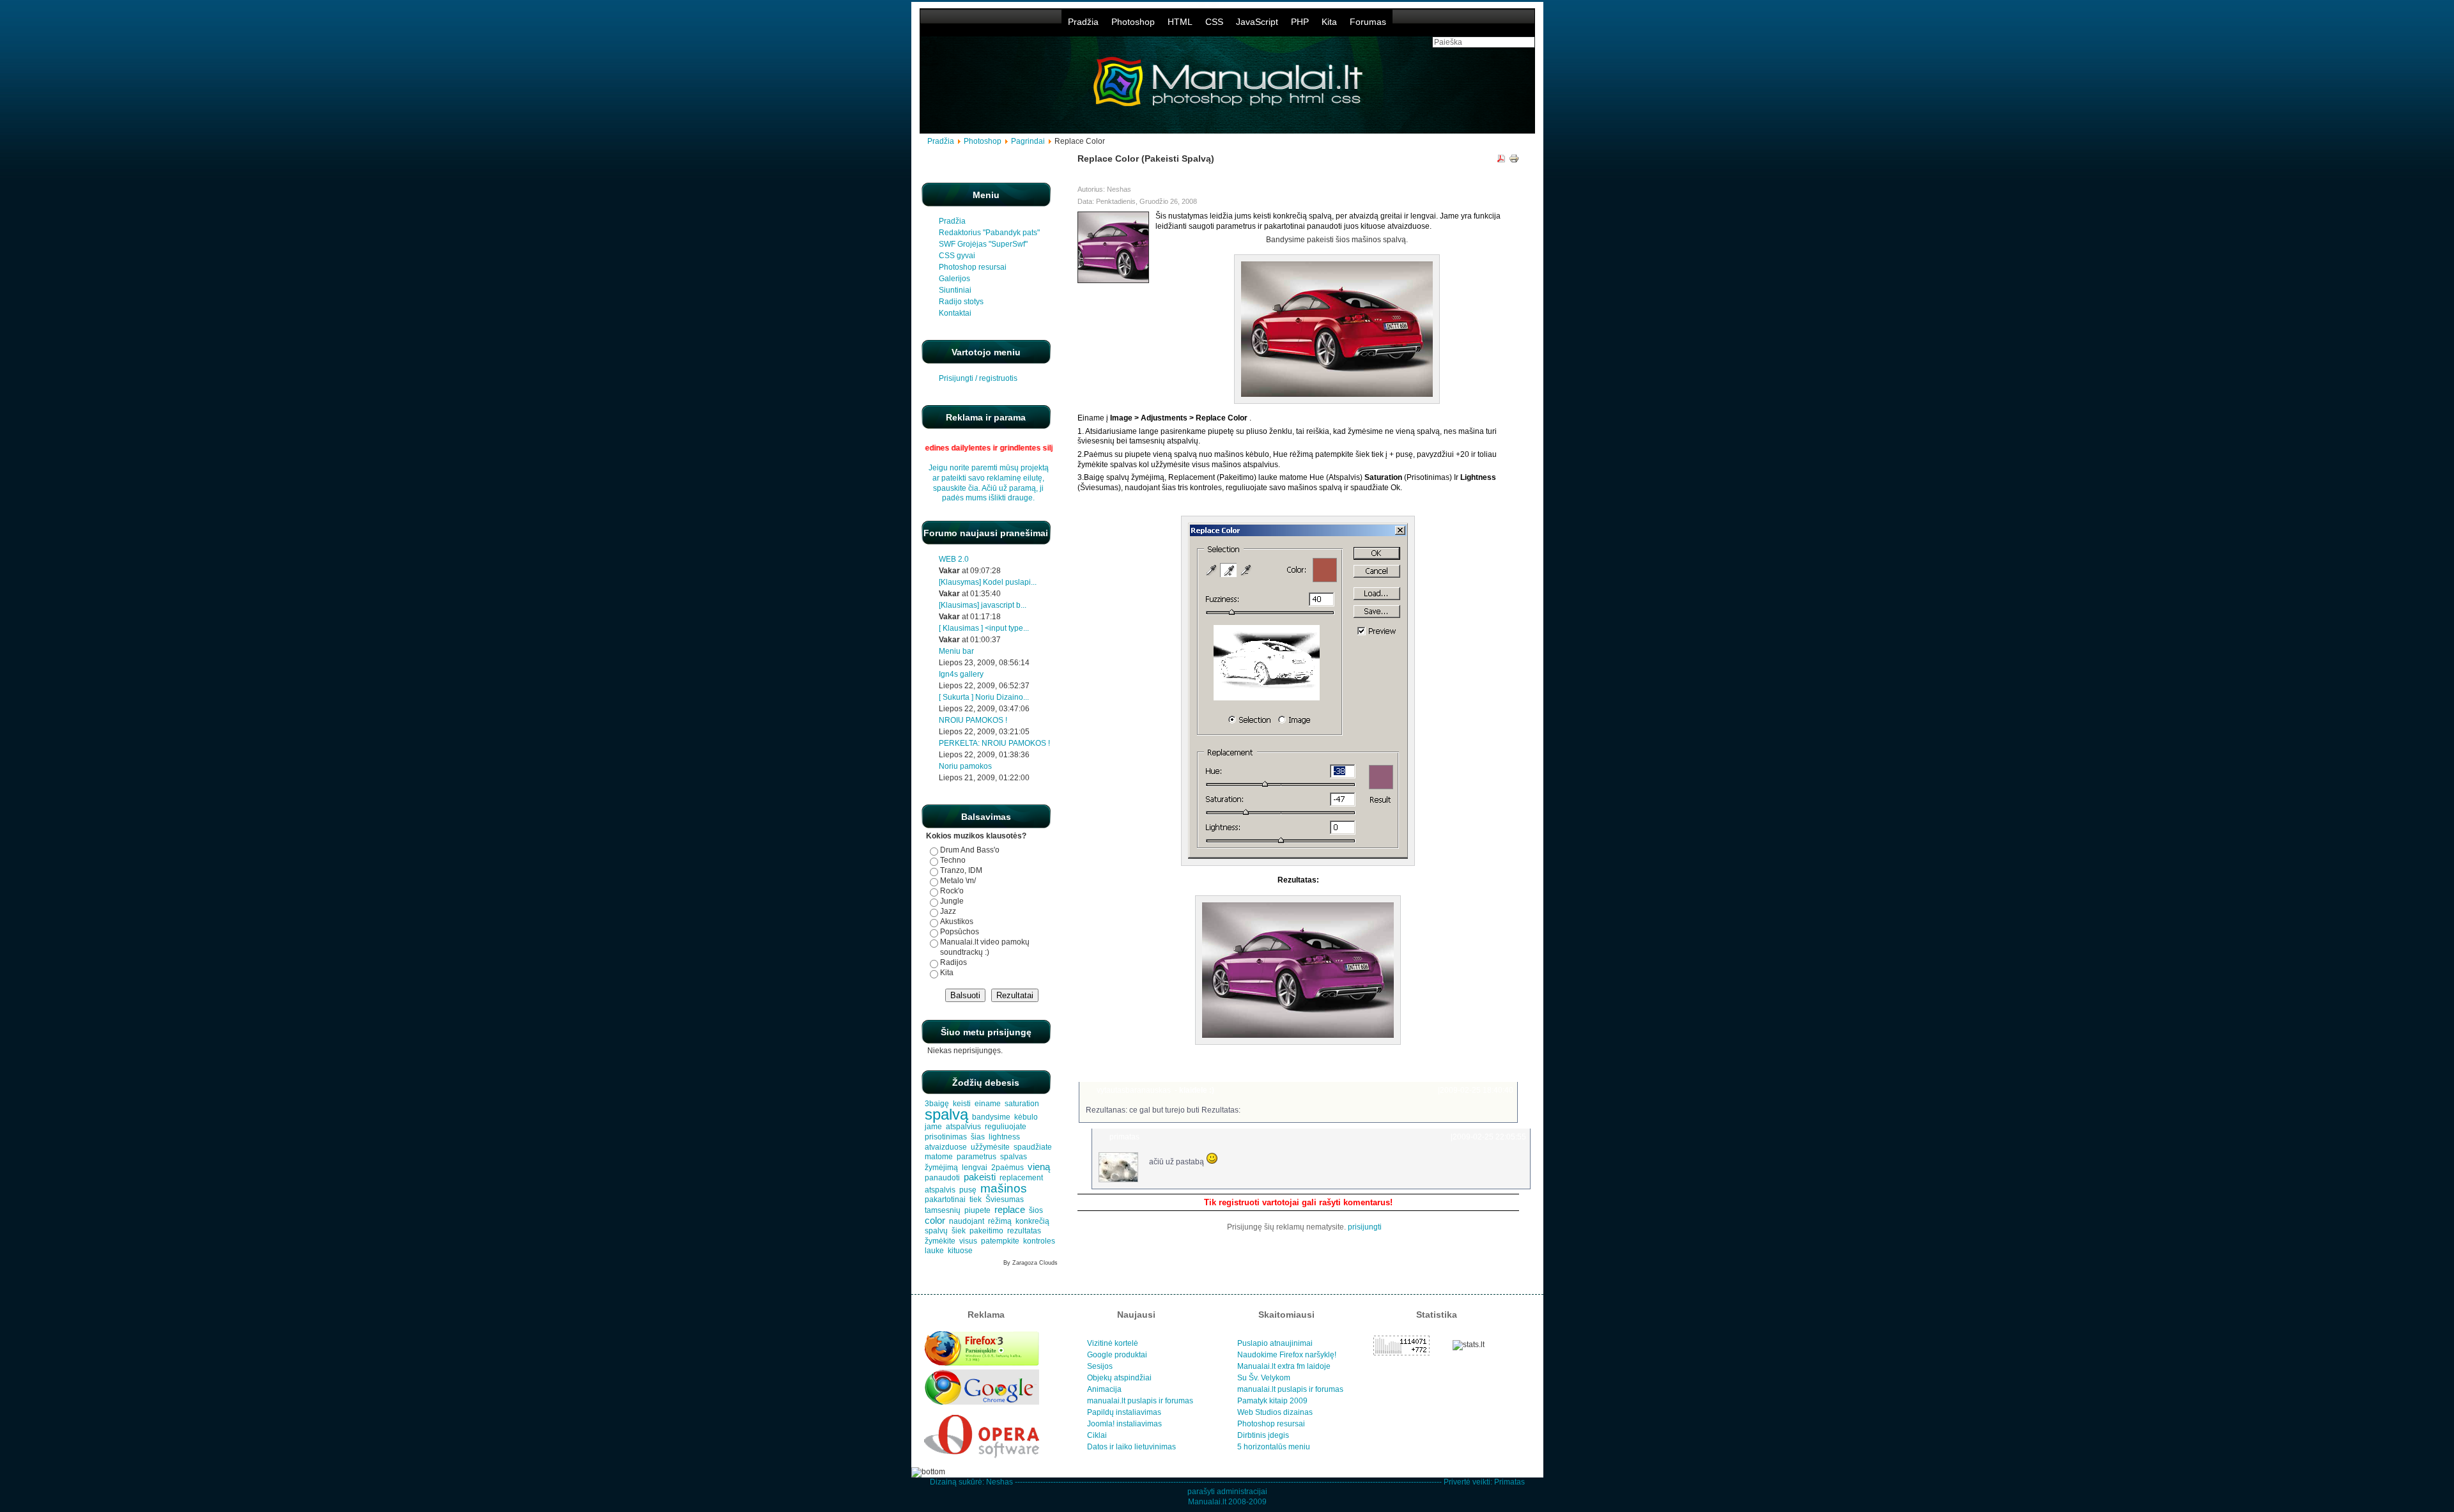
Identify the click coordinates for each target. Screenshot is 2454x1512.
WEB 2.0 (954, 559)
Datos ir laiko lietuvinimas (1131, 1447)
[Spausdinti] (1514, 160)
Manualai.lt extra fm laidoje (1284, 1366)
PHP (1300, 22)
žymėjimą (941, 1168)
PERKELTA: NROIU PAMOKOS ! (994, 743)
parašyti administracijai (1227, 1492)
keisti (962, 1104)
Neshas (999, 1482)
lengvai (975, 1168)
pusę (968, 1190)
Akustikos (957, 922)
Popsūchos (960, 932)
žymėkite (940, 1241)
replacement (1021, 1178)
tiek (976, 1200)
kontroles (1039, 1241)
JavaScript (1257, 22)
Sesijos (1100, 1366)
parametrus (976, 1157)
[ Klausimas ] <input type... (984, 628)
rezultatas (1024, 1231)
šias (978, 1137)
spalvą (946, 1114)
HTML (1180, 22)
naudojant (967, 1221)
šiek (959, 1231)
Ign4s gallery (961, 674)
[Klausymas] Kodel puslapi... (988, 582)
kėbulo (1026, 1117)
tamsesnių (943, 1210)
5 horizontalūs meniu (1274, 1447)
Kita (1329, 22)
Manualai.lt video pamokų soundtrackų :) (985, 947)
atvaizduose (946, 1147)
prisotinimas (946, 1137)
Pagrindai (1028, 141)
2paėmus (1007, 1168)
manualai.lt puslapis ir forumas (1140, 1401)
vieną (1039, 1167)
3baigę (937, 1104)
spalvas (1014, 1157)
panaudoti (942, 1178)
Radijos (953, 962)
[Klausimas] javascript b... (983, 605)
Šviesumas (1005, 1200)
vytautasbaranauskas (1134, 1090)
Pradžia (1083, 22)
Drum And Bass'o (970, 850)
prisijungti (1365, 1227)
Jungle (952, 901)
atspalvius (963, 1127)
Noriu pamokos (965, 766)
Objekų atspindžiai (1119, 1378)
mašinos (1004, 1188)
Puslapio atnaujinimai (1275, 1343)
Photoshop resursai (1271, 1424)
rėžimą (1000, 1221)
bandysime (991, 1117)
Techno (953, 860)
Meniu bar (956, 651)
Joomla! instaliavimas (1124, 1424)
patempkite (1000, 1241)
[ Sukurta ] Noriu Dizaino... (984, 697)
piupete (977, 1210)
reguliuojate (1006, 1127)
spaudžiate (1033, 1147)
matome (939, 1157)
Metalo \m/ (958, 881)
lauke (934, 1251)
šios (1036, 1210)
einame (988, 1104)
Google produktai (1117, 1355)
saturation (1022, 1104)
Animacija (1104, 1389)
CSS (1214, 22)
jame (933, 1127)
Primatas (1509, 1482)
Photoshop (1133, 22)
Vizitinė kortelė (1113, 1343)
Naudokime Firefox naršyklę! (1287, 1355)
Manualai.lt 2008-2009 (1227, 1502)
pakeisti (980, 1177)
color (935, 1221)
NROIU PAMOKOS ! (973, 720)
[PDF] (1501, 160)
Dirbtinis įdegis (1263, 1435)
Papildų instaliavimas (1124, 1412)
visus (968, 1241)
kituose (960, 1251)
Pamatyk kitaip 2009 (1272, 1401)
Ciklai (1097, 1435)
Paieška (1498, 1066)
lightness (1004, 1137)
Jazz (948, 911)
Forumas (1368, 22)
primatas (1124, 1137)
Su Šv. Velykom (1264, 1378)
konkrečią (1032, 1221)
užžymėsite (990, 1147)
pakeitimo (986, 1231)
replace (1010, 1210)
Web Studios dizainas (1275, 1412)
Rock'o (952, 891)
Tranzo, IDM (961, 870)
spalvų (936, 1231)
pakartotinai (945, 1200)
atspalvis (940, 1190)
